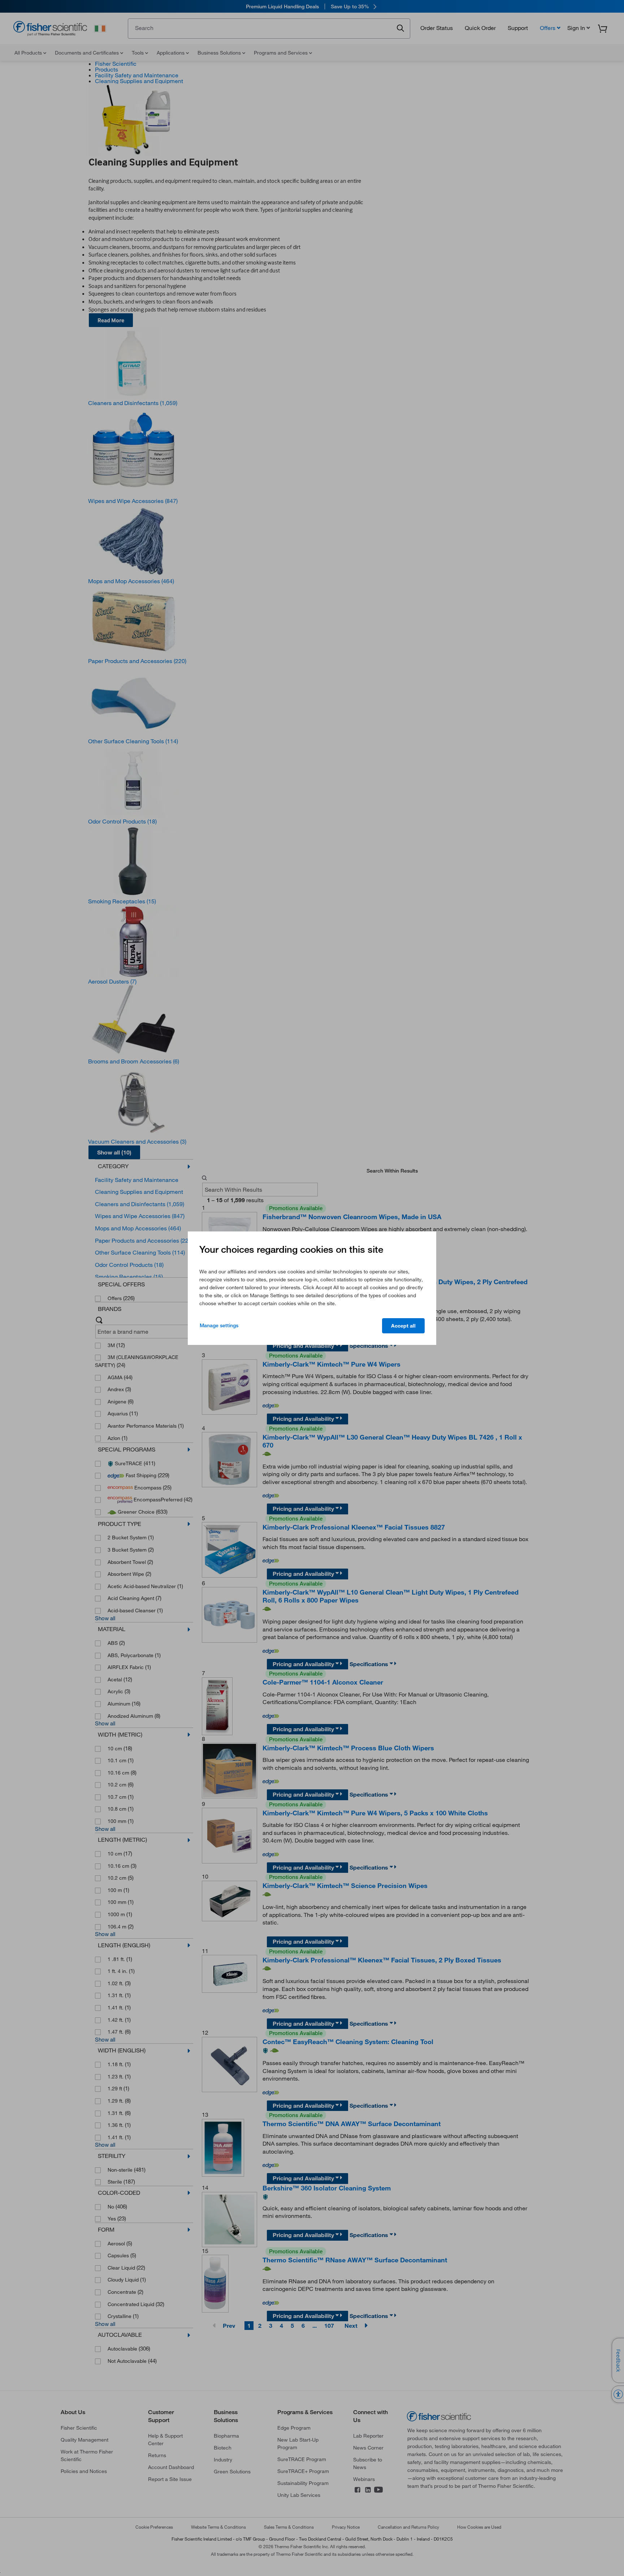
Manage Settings (219, 1325)
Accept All (403, 1326)
